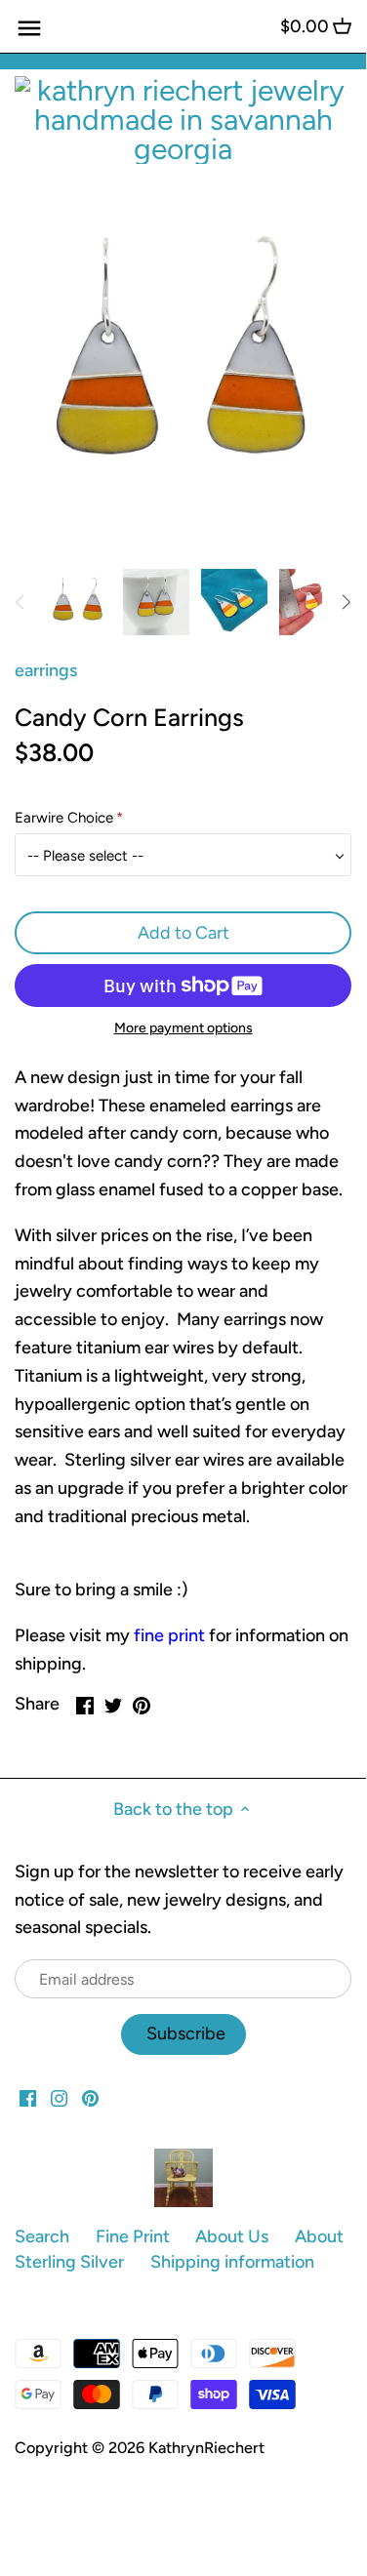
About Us (232, 2236)
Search (42, 2236)
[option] (78, 602)
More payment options (183, 1028)
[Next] (346, 602)
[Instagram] (59, 2097)
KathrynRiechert (206, 2448)
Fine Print (133, 2236)
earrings (46, 670)
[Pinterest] (90, 2097)
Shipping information (232, 2262)
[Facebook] (28, 2097)
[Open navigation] (29, 28)
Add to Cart (183, 933)
